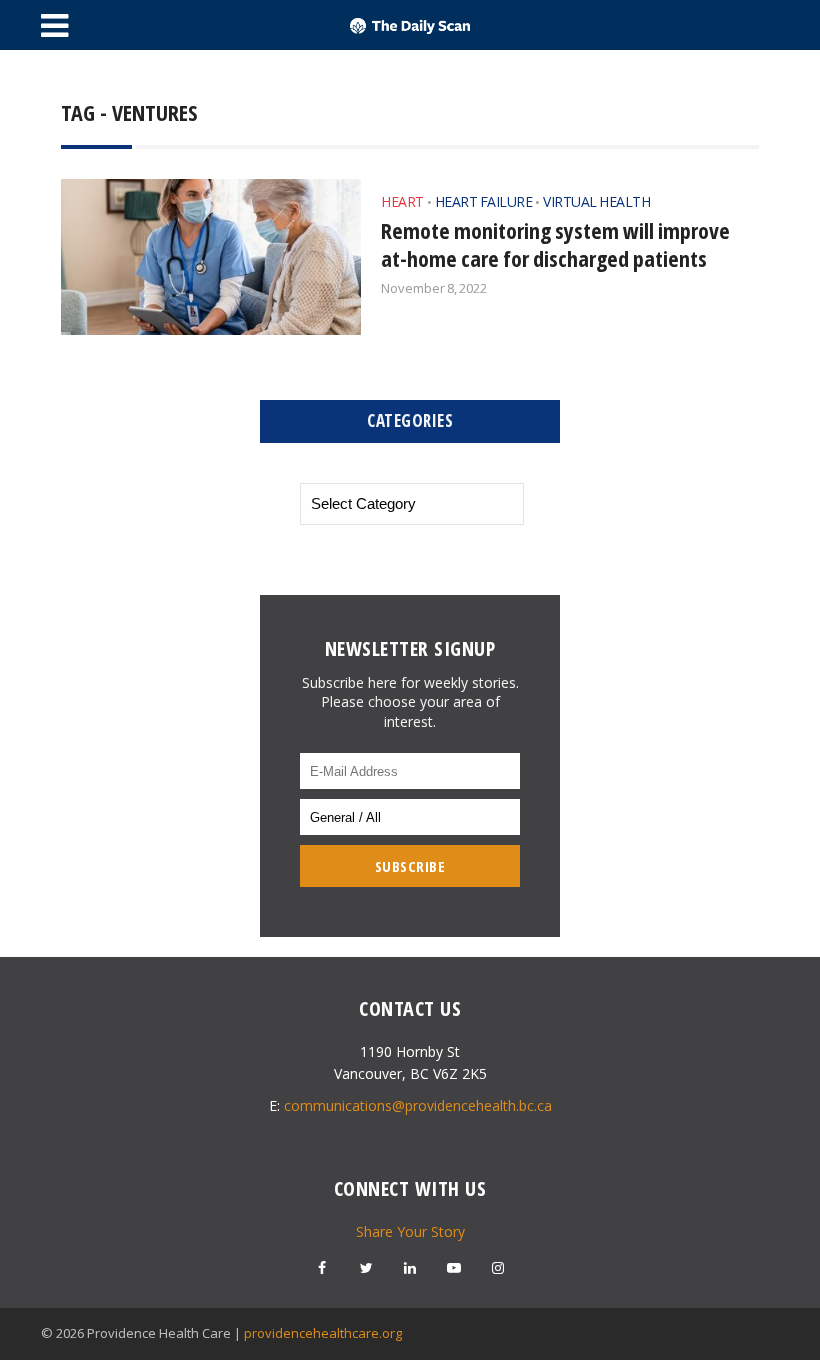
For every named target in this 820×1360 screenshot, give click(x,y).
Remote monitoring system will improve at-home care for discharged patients (555, 244)
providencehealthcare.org (323, 1333)
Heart (402, 201)
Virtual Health (596, 201)
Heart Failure (484, 201)
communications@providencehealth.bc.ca (418, 1105)
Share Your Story (410, 1231)
